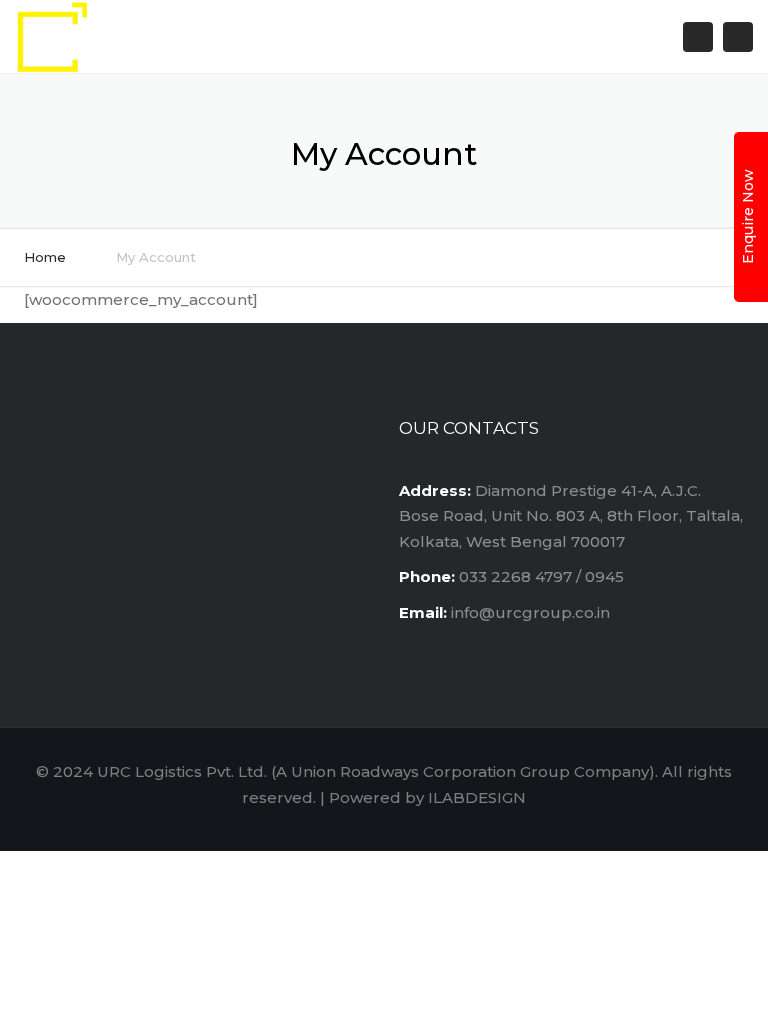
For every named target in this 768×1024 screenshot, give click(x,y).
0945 (604, 576)
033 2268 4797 (515, 576)
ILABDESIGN (477, 797)
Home (45, 257)
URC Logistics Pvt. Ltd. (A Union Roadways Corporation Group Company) (376, 771)
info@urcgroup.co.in (530, 612)
